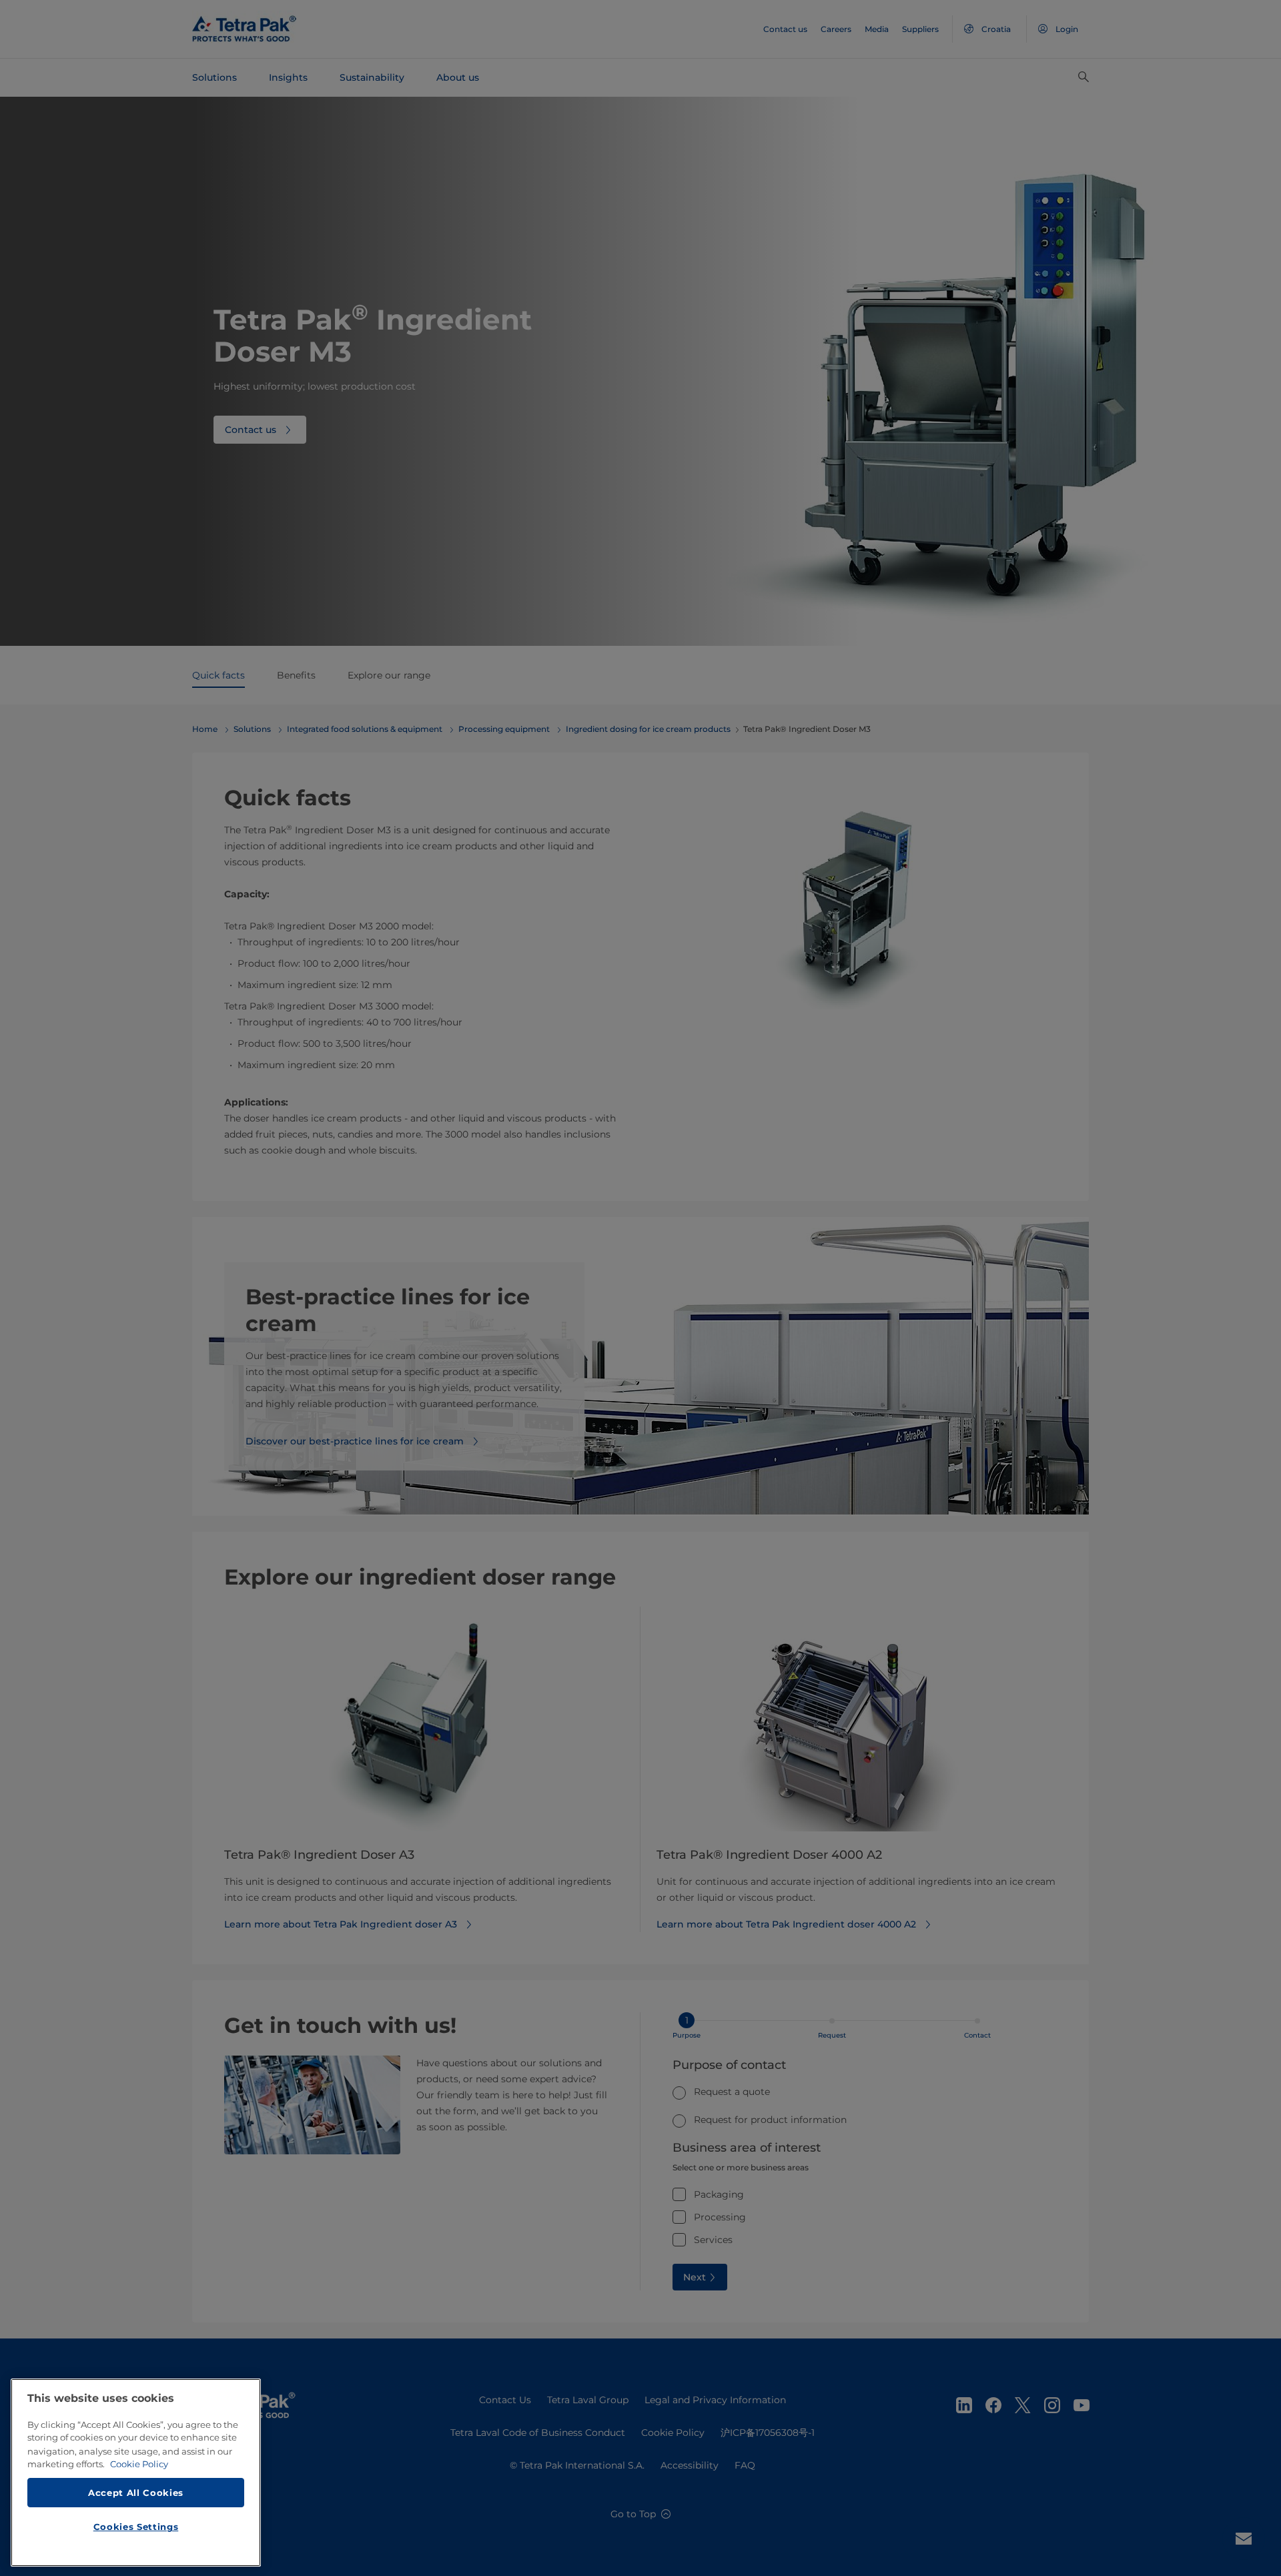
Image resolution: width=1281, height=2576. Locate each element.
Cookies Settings (136, 2527)
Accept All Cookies (136, 2492)
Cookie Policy (139, 2464)
